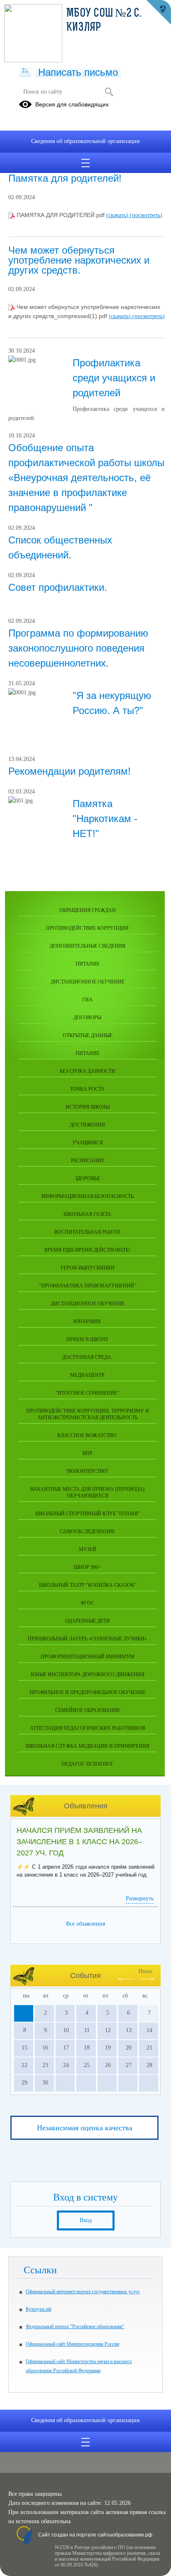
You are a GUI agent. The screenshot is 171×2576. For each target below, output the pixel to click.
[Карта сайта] (25, 71)
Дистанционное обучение (88, 982)
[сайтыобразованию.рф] (159, 12)
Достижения (87, 1125)
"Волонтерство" (87, 1471)
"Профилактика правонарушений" (88, 1286)
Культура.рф (39, 2309)
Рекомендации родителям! (70, 771)
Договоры (87, 1018)
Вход (86, 2220)
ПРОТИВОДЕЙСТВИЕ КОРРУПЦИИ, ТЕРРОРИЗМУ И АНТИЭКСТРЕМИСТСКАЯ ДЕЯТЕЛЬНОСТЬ (88, 1414)
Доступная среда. (87, 1357)
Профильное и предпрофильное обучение (88, 1692)
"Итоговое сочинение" (87, 1393)
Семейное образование (88, 1710)
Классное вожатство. (88, 1435)
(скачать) (118, 215)
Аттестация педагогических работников (88, 1728)
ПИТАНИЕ (88, 1053)
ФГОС (87, 1603)
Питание (88, 964)
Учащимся (88, 1143)
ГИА (87, 1000)
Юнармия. (88, 1321)
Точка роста (87, 1089)
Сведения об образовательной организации (85, 141)
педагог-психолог (88, 1764)
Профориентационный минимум (88, 1657)
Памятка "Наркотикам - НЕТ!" (105, 819)
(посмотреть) (146, 215)
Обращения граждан (88, 910)
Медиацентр (87, 1375)
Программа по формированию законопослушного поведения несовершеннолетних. (78, 648)
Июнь (145, 1971)
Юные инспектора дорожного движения (88, 1675)
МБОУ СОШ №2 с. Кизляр (104, 21)
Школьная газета (87, 1214)
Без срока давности (88, 1071)
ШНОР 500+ (87, 1567)
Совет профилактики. (58, 587)
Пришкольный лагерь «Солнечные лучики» (87, 1639)
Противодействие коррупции (87, 928)
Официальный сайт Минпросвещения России (72, 2344)
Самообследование (87, 1531)
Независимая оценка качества (85, 2128)
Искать (109, 92)
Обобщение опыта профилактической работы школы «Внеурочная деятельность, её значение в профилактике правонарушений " (86, 478)
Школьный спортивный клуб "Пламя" (88, 1514)
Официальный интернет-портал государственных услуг (83, 2292)
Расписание (88, 1161)
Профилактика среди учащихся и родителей (114, 378)
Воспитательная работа (88, 1232)
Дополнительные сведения (88, 946)
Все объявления (85, 1924)
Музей (88, 1549)
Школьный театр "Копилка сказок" (88, 1585)
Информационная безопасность (88, 1196)
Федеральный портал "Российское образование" (75, 2327)
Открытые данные (88, 1035)
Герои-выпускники (88, 1268)
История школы (88, 1107)
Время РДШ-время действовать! (87, 1250)
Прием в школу (88, 1339)
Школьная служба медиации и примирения (88, 1746)
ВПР (88, 1453)
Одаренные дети (88, 1621)
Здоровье (88, 1178)
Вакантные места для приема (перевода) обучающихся (87, 1492)
